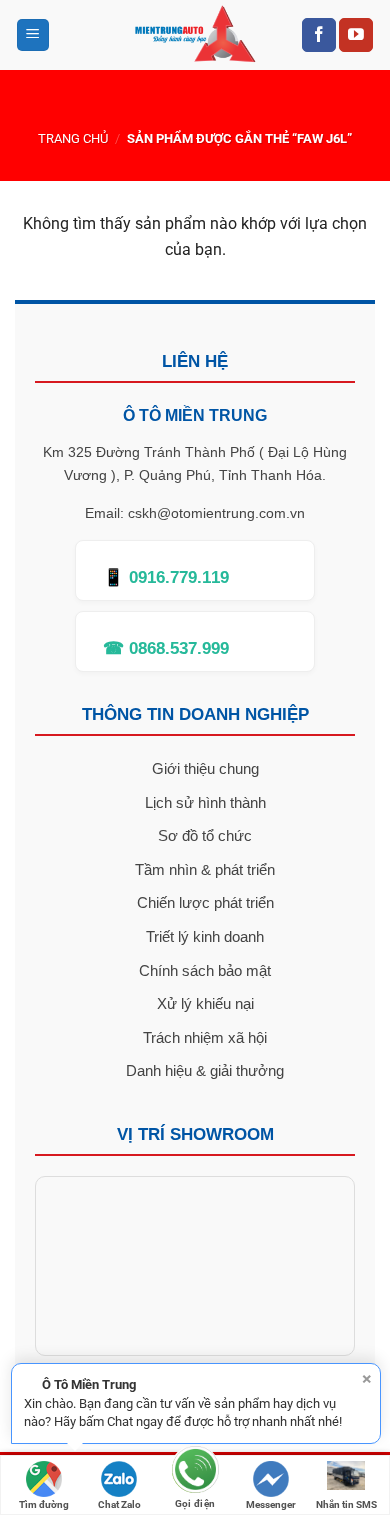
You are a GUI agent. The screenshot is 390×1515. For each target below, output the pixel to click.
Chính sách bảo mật (205, 970)
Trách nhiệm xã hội (205, 1037)
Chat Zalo (119, 1504)
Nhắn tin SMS (346, 1504)
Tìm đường (44, 1504)
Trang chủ (73, 138)
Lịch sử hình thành (205, 802)
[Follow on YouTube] (356, 35)
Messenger (271, 1504)
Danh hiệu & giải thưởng (205, 1070)
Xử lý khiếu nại (205, 1003)
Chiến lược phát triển (205, 902)
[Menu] (33, 35)
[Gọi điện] (195, 1473)
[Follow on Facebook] (319, 35)
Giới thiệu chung (205, 768)
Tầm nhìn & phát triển (205, 869)
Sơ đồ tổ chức (205, 835)
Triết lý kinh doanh (205, 936)
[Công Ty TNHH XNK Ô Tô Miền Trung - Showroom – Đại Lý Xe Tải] (195, 35)
